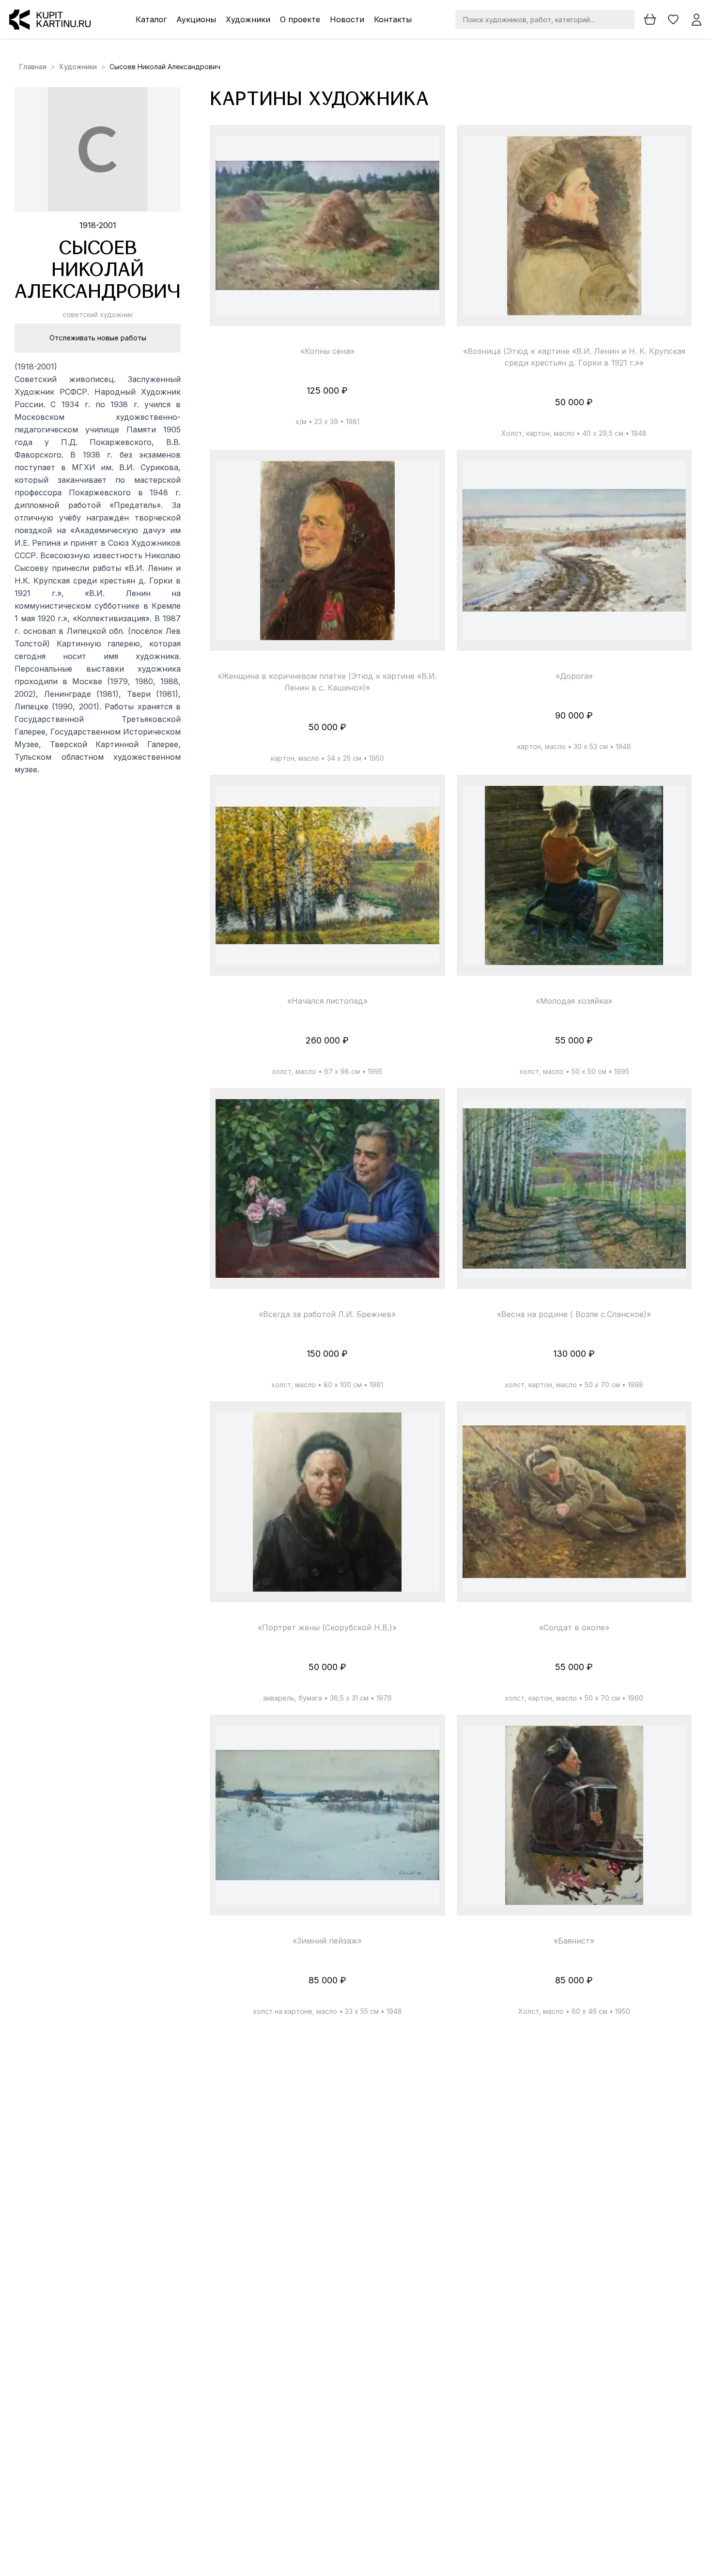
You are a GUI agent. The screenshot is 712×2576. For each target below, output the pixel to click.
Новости (347, 19)
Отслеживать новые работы (98, 338)
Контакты (393, 19)
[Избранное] (673, 19)
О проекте (300, 19)
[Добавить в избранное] (424, 152)
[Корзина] (650, 19)
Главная (33, 67)
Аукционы (196, 19)
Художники (248, 19)
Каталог (151, 19)
